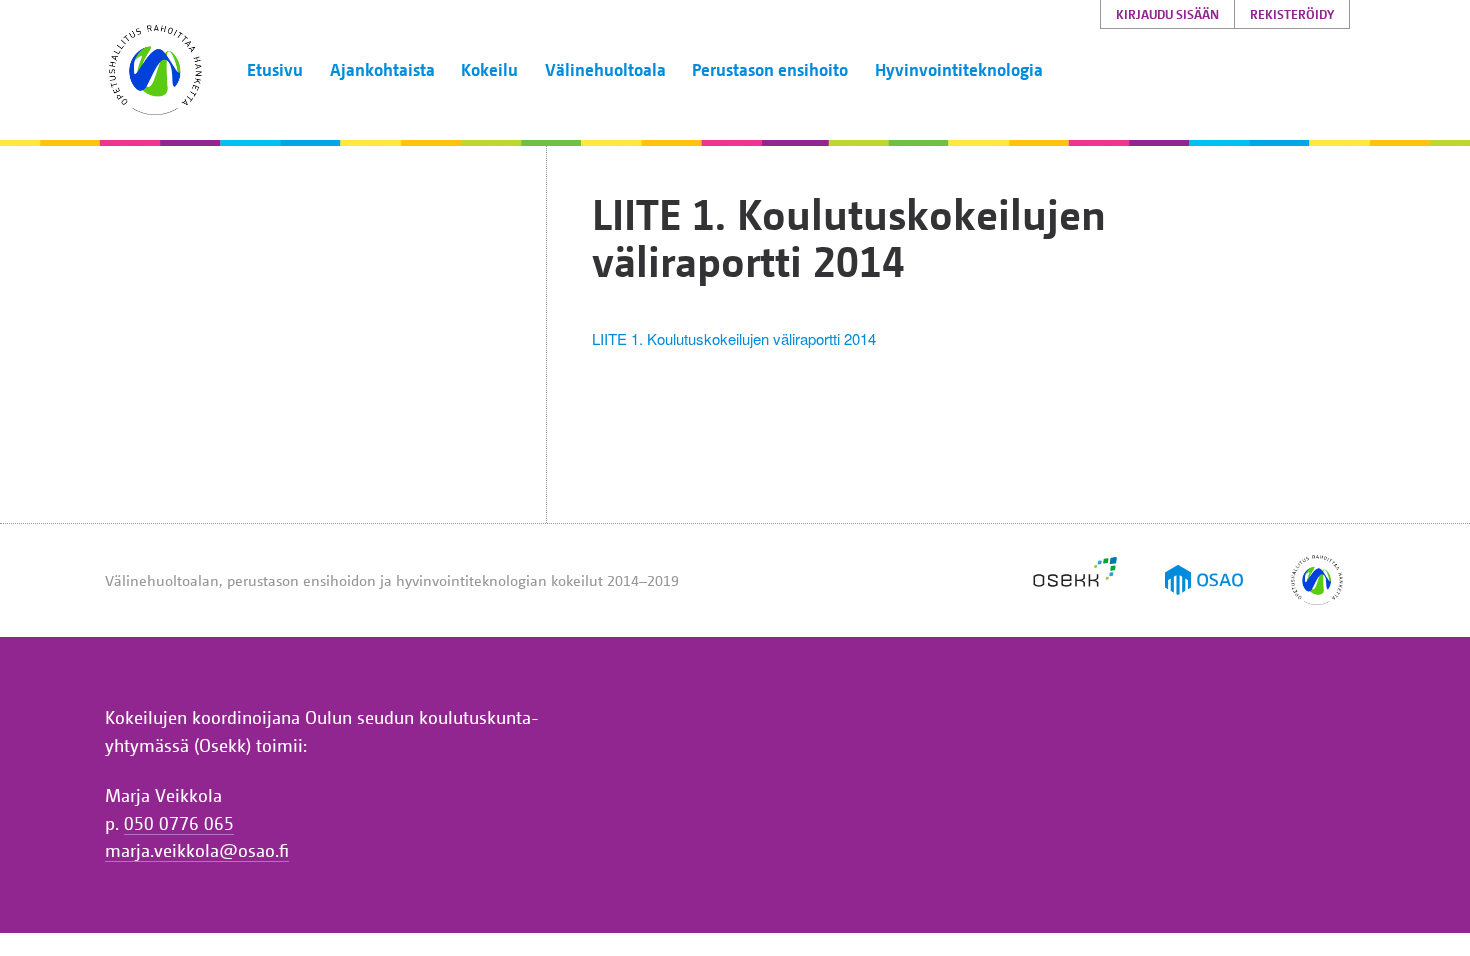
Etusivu (275, 69)
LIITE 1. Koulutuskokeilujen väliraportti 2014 (734, 338)
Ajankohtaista (382, 69)
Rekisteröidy (1292, 14)
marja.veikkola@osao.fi (197, 850)
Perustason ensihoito (770, 69)
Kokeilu (489, 69)
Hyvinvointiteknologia (959, 69)
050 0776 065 (179, 823)
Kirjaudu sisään (1167, 14)
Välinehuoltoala (605, 69)
